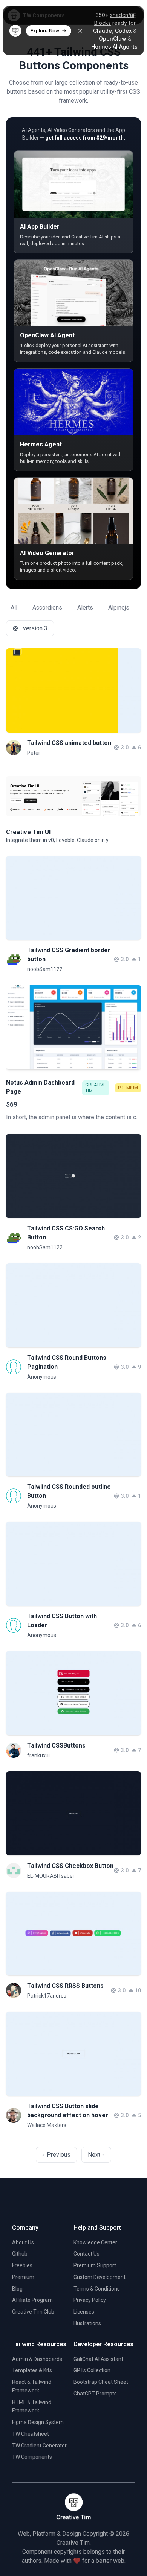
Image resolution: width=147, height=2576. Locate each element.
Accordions (47, 608)
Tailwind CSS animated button (69, 743)
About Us (23, 2242)
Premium (23, 2277)
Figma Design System (38, 2422)
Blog (17, 2289)
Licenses (84, 2312)
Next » (96, 2155)
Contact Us (87, 2254)
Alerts (85, 608)
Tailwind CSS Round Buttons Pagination (67, 1362)
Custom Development (100, 2277)
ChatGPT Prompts (95, 2394)
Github (20, 2254)
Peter (34, 753)
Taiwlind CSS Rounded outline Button (69, 1491)
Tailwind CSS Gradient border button (69, 955)
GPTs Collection (92, 2370)
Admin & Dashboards (37, 2359)
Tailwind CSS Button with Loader (62, 1621)
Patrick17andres (47, 1996)
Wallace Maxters (47, 2125)
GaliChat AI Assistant (98, 2359)
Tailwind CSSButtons (56, 1745)
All (14, 608)
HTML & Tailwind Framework (32, 2407)
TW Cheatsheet (31, 2434)
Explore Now (45, 31)
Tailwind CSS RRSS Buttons (65, 1986)
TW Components (32, 2457)
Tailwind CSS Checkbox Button (70, 1866)
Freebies (22, 2265)
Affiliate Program (32, 2300)
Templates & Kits (32, 2370)
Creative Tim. (74, 2543)
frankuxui (38, 1755)
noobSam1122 (45, 969)
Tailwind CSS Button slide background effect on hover (68, 2111)
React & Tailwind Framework (32, 2386)
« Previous (56, 2155)
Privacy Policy (90, 2300)
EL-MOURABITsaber (51, 1876)
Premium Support (95, 2265)
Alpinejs (119, 608)
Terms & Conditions (97, 2289)
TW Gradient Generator (39, 2446)
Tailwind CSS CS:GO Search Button (66, 1233)
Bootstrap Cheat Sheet (101, 2382)
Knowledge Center (95, 2242)
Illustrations (87, 2323)
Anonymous (42, 1377)
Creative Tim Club (33, 2312)
